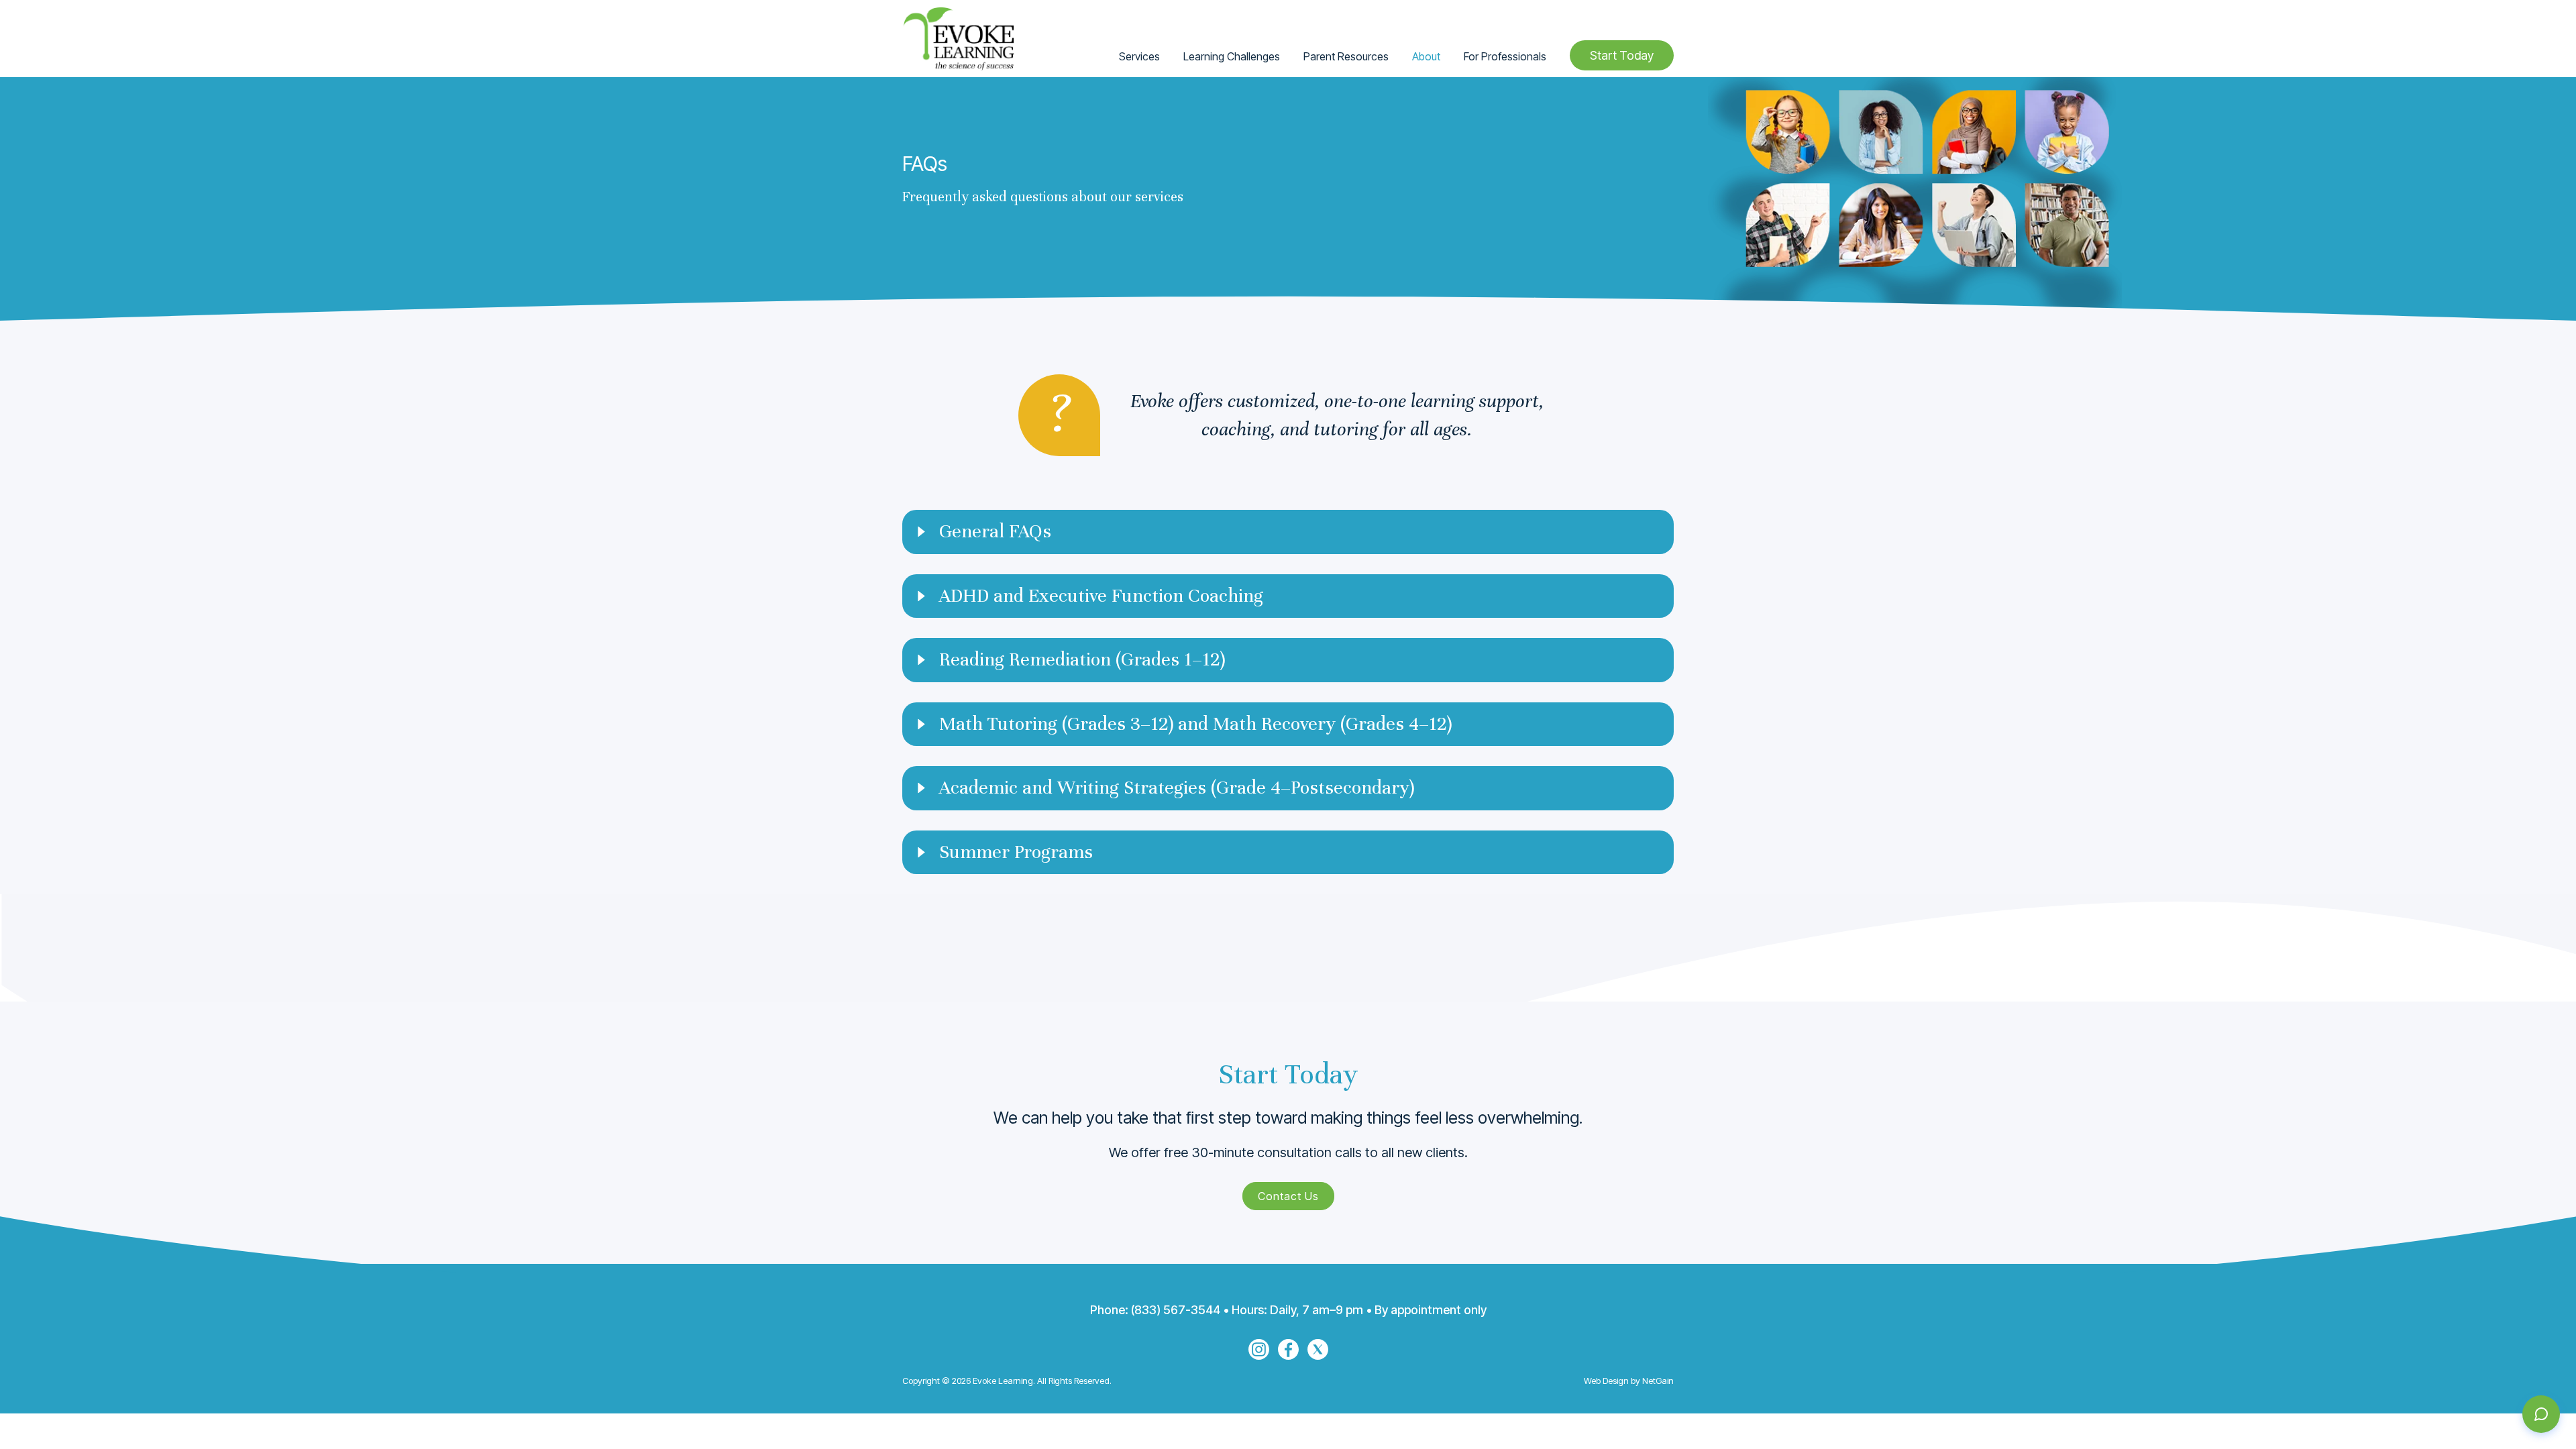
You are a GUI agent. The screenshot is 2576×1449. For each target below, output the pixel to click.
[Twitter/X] (1318, 1349)
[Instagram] (1259, 1349)
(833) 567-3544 (1176, 1310)
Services (1139, 56)
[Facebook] (1288, 1349)
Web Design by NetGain (1629, 1381)
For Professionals (1505, 56)
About (1426, 56)
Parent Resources (1346, 56)
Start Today (1622, 55)
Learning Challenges (1232, 56)
